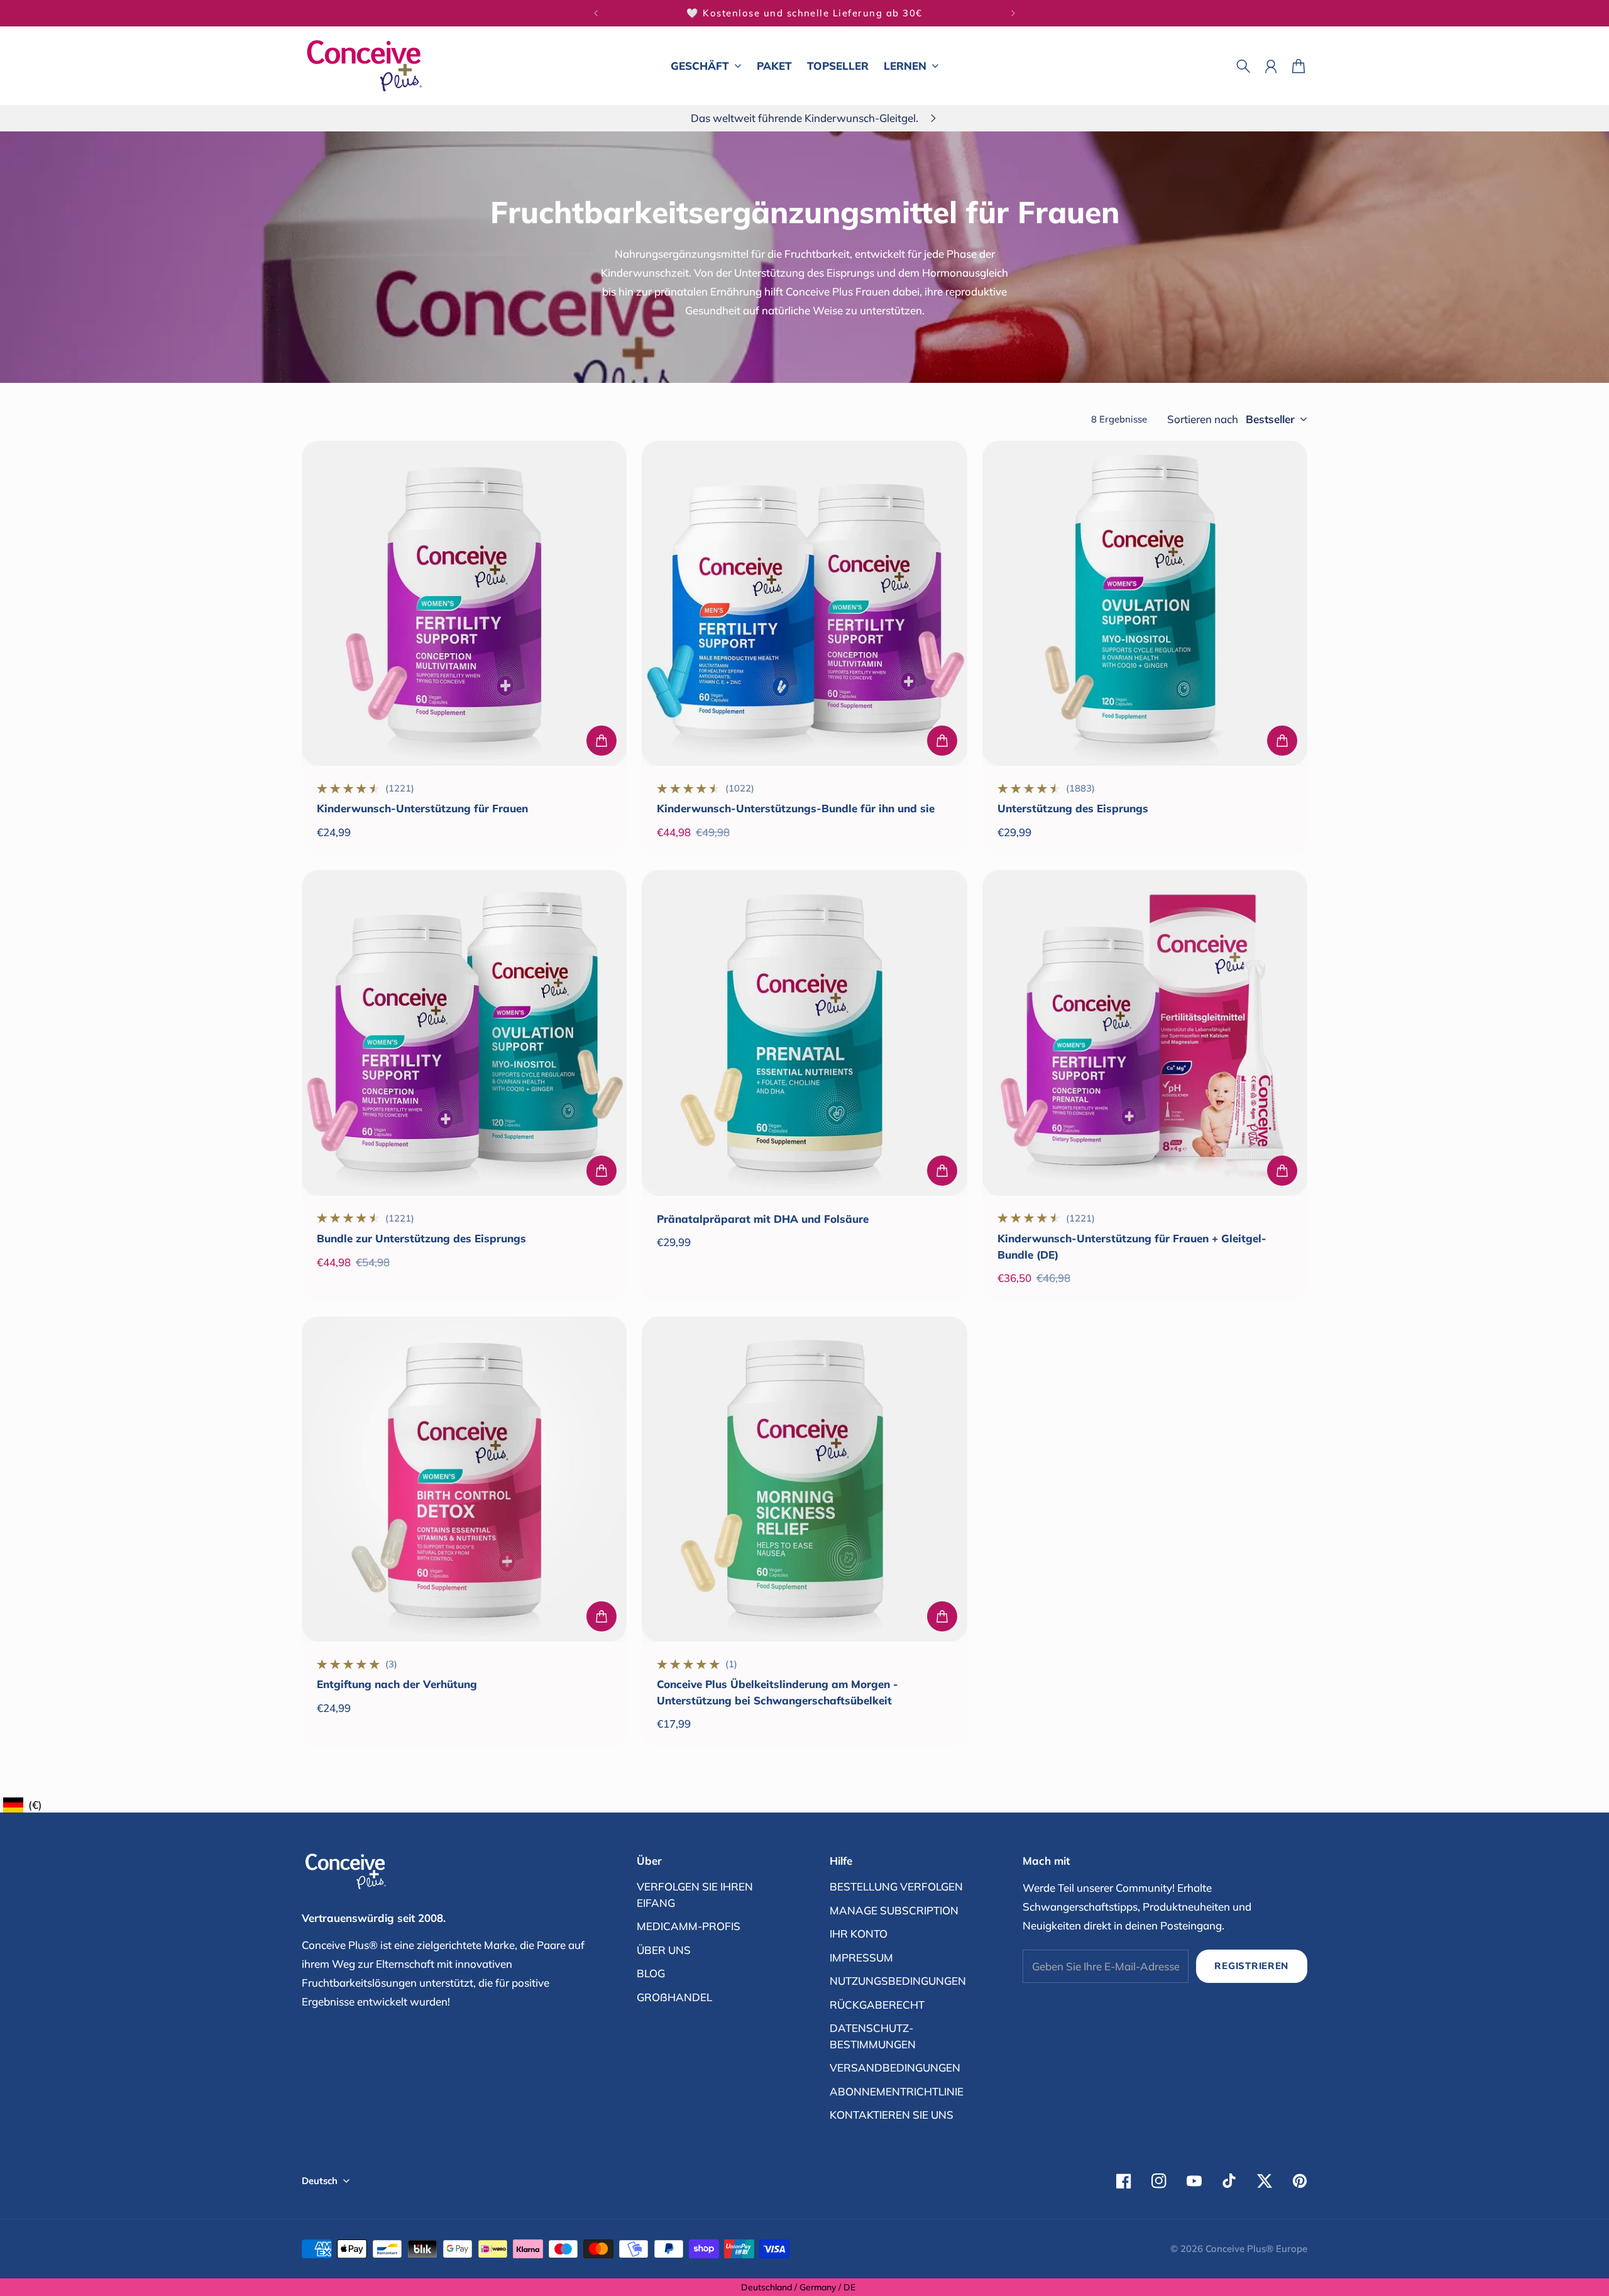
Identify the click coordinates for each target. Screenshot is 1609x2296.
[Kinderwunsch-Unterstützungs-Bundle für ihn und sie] (804, 603)
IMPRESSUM (861, 1957)
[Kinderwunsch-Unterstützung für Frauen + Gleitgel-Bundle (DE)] (1145, 1033)
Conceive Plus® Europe (1256, 2249)
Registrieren (1251, 1966)
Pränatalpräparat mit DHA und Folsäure (763, 1219)
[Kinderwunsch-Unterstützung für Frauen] (464, 603)
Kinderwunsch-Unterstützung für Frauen (422, 808)
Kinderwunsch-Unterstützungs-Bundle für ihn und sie (796, 808)
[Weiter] (1013, 13)
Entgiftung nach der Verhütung (397, 1684)
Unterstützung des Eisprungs (1073, 808)
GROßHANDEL (674, 1997)
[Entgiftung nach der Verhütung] (464, 1479)
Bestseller (1270, 419)
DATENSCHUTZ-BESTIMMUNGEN (873, 2036)
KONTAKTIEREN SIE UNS (892, 2115)
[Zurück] (596, 13)
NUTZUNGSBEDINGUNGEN (898, 1981)
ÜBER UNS (664, 1950)
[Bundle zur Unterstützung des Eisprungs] (464, 1033)
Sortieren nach (1203, 419)
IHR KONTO (859, 1934)
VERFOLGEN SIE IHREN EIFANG (695, 1895)
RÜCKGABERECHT (877, 2005)
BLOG (651, 1973)
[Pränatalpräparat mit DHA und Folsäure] (804, 1033)
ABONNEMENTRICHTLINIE (897, 2091)
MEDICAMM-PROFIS (689, 1926)
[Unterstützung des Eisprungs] (1145, 603)
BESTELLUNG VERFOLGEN (896, 1886)
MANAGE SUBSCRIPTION (894, 1910)
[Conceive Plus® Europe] (365, 66)
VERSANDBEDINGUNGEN (895, 2067)
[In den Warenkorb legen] (601, 741)
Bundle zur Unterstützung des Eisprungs (421, 1238)
